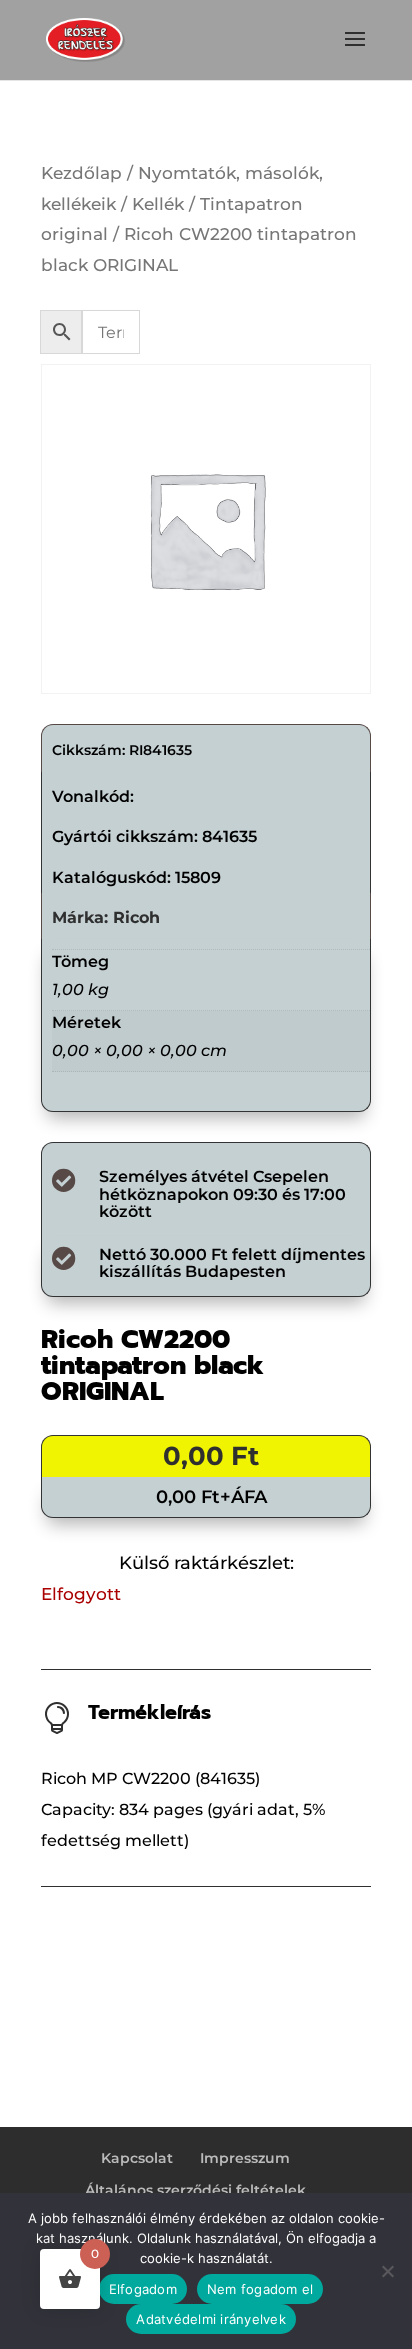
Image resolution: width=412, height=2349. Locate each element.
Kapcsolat (137, 2158)
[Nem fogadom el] (387, 2271)
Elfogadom (143, 2289)
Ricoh (136, 917)
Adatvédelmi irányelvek (211, 2319)
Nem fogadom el (260, 2289)
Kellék (158, 204)
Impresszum (245, 2158)
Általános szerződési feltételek (195, 2190)
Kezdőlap (81, 173)
